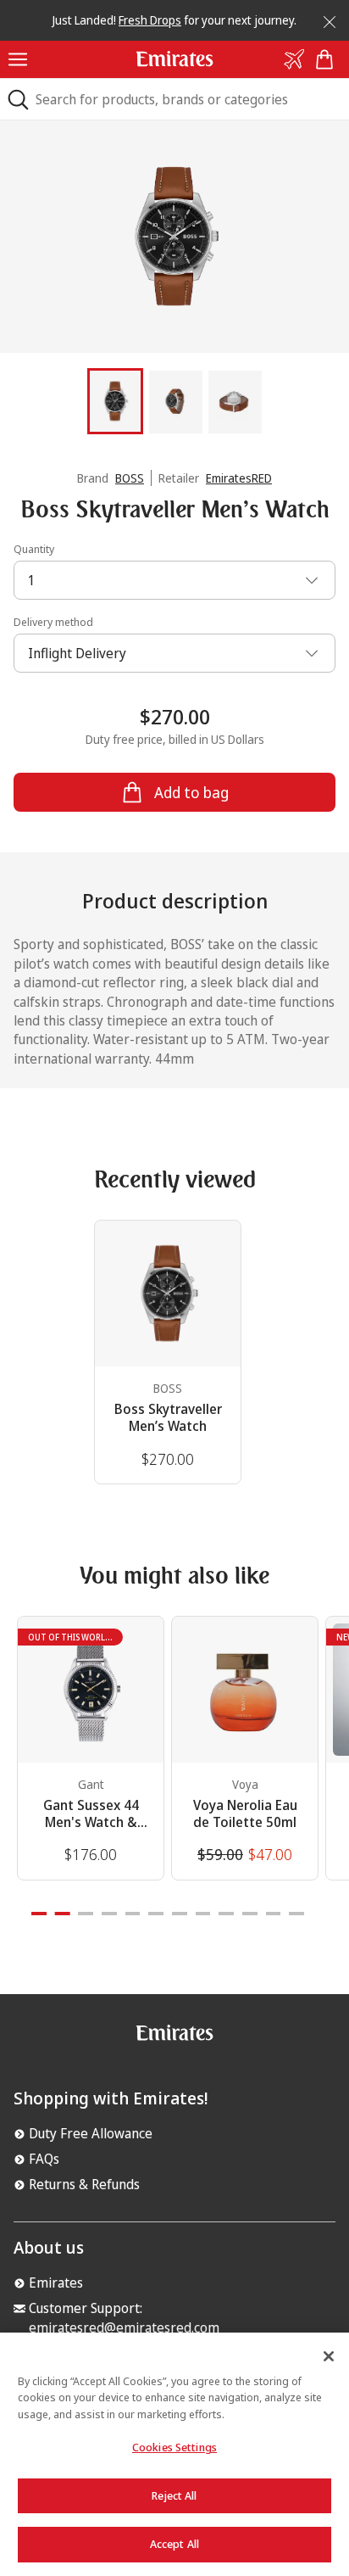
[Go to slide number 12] (296, 1914)
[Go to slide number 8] (203, 1914)
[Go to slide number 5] (133, 1914)
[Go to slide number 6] (156, 1914)
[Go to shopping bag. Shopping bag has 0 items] (328, 59)
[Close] (324, 19)
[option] (174, 237)
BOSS (130, 478)
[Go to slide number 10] (250, 1914)
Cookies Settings (174, 2447)
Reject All (174, 2495)
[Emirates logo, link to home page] (174, 59)
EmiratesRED (239, 478)
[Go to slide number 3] (86, 1914)
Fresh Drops (150, 20)
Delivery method (53, 622)
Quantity (34, 549)
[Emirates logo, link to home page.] (174, 2039)
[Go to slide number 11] (274, 1914)
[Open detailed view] (174, 237)
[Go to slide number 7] (180, 1914)
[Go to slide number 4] (109, 1914)
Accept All (174, 2544)
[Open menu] (18, 59)
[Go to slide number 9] (226, 1914)
